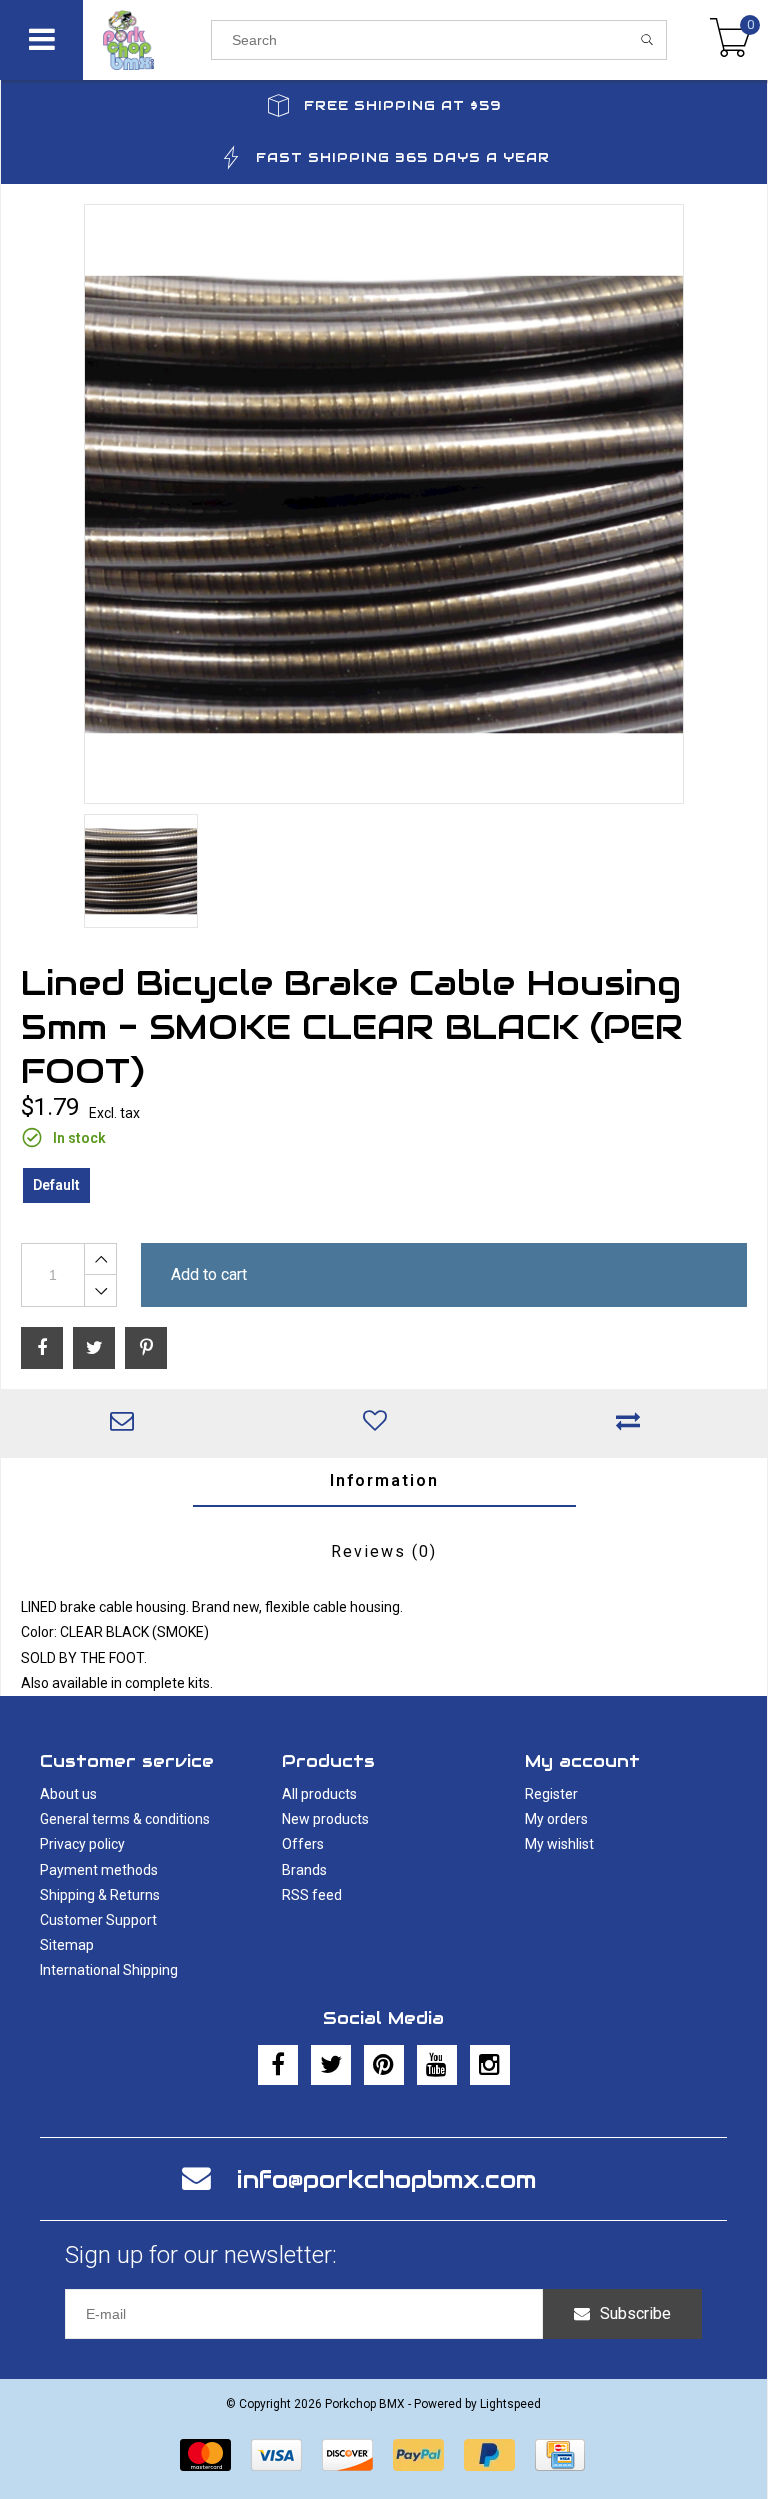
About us (68, 1794)
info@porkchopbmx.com (386, 2179)
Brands (304, 1870)
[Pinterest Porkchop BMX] (384, 2065)
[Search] (647, 40)
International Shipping (109, 1970)
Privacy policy (82, 1844)
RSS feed (312, 1895)
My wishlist (559, 1844)
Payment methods (99, 1870)
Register (551, 1794)
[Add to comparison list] (633, 1423)
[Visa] (276, 2455)
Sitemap (67, 1945)
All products (319, 1794)
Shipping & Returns (100, 1895)
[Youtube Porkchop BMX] (437, 2065)
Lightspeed (510, 2404)
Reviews (384, 1551)
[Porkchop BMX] (147, 40)
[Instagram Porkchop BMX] (490, 2065)
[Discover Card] (347, 2455)
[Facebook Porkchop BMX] (278, 2065)
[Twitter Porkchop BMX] (331, 2065)
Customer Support (98, 1920)
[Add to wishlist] (380, 1423)
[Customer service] (127, 1423)
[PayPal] (418, 2455)
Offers (303, 1844)
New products (325, 1819)
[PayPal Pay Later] (489, 2455)
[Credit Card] (560, 2455)
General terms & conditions (125, 1819)
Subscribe (635, 2313)
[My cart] (730, 40)
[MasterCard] (205, 2455)
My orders (556, 1819)
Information (384, 1480)
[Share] (42, 1348)
